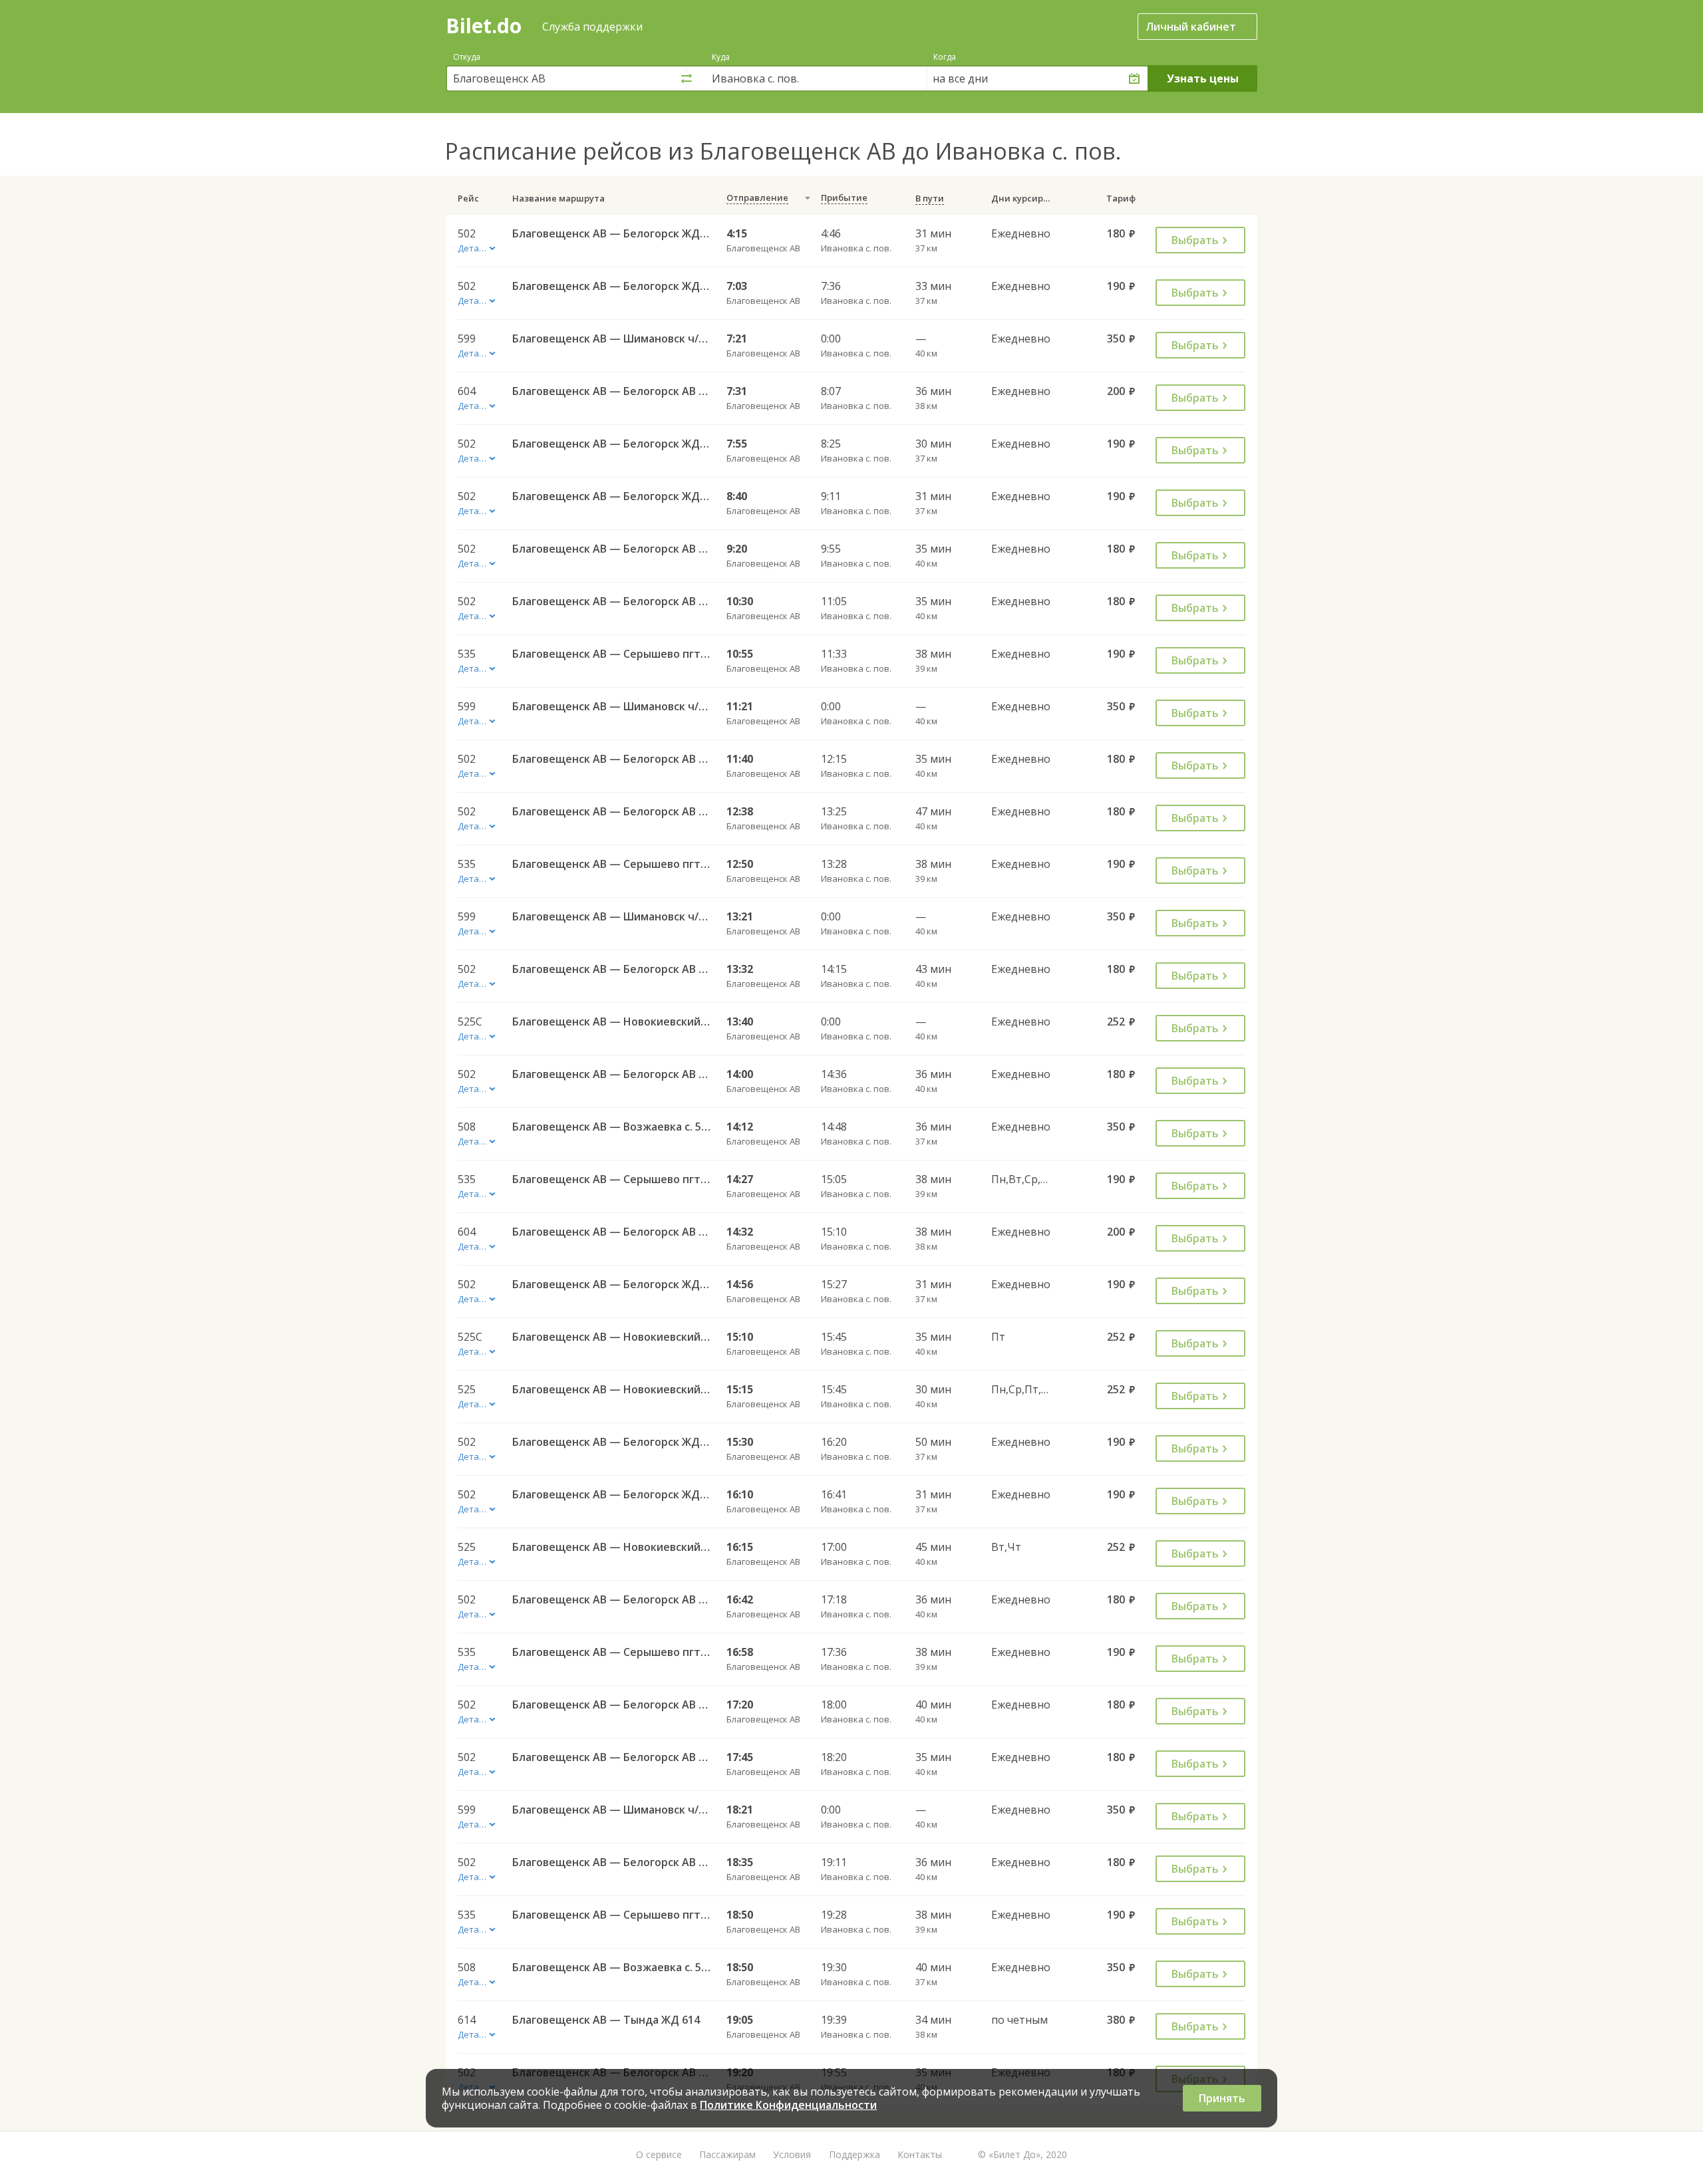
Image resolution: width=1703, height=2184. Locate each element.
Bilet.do (484, 26)
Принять (1222, 2098)
